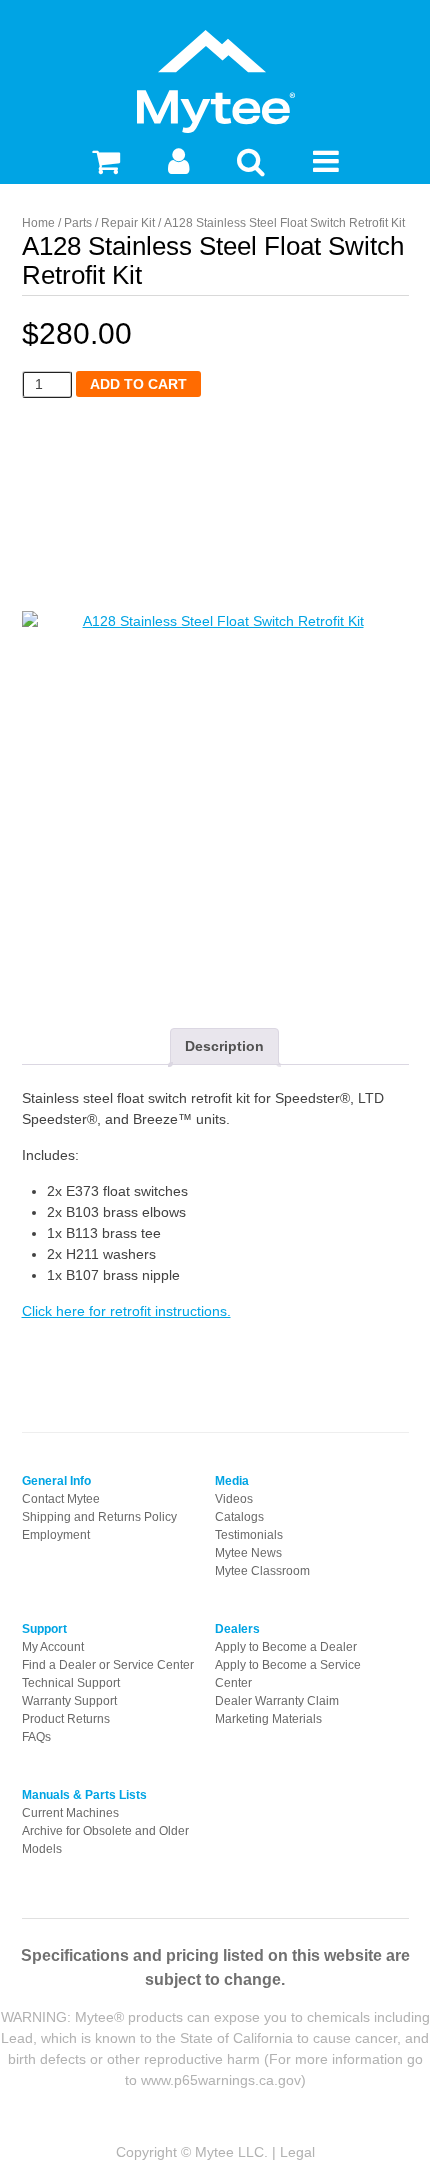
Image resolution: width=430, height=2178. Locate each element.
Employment (56, 1535)
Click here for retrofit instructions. (126, 1311)
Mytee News (248, 1553)
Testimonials (249, 1535)
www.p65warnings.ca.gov (221, 2080)
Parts (78, 223)
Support (44, 1629)
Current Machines (70, 1813)
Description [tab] (224, 1046)
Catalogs (239, 1517)
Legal (297, 2152)
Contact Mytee (61, 1499)
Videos (234, 1499)
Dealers (237, 1629)
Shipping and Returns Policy (99, 1517)
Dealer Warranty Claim (277, 1701)
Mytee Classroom (262, 1571)
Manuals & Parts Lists (84, 1795)
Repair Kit (128, 223)
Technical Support (71, 1683)
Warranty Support (69, 1701)
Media (232, 1481)
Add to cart (138, 384)
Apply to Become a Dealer (286, 1647)
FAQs (36, 1737)
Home (38, 223)
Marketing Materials (268, 1719)
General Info (56, 1481)
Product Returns (66, 1719)
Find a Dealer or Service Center (108, 1665)
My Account (53, 1647)
